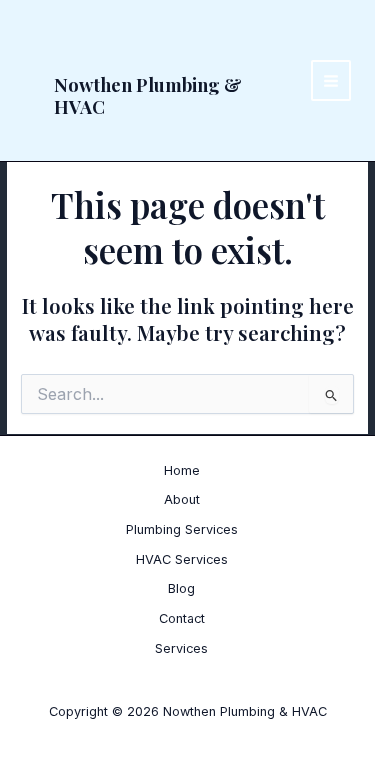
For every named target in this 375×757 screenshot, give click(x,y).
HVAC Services (182, 559)
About (182, 499)
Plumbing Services (182, 529)
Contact (182, 618)
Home (182, 470)
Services (181, 648)
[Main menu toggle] (331, 80)
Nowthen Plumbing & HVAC (148, 95)
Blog (181, 588)
